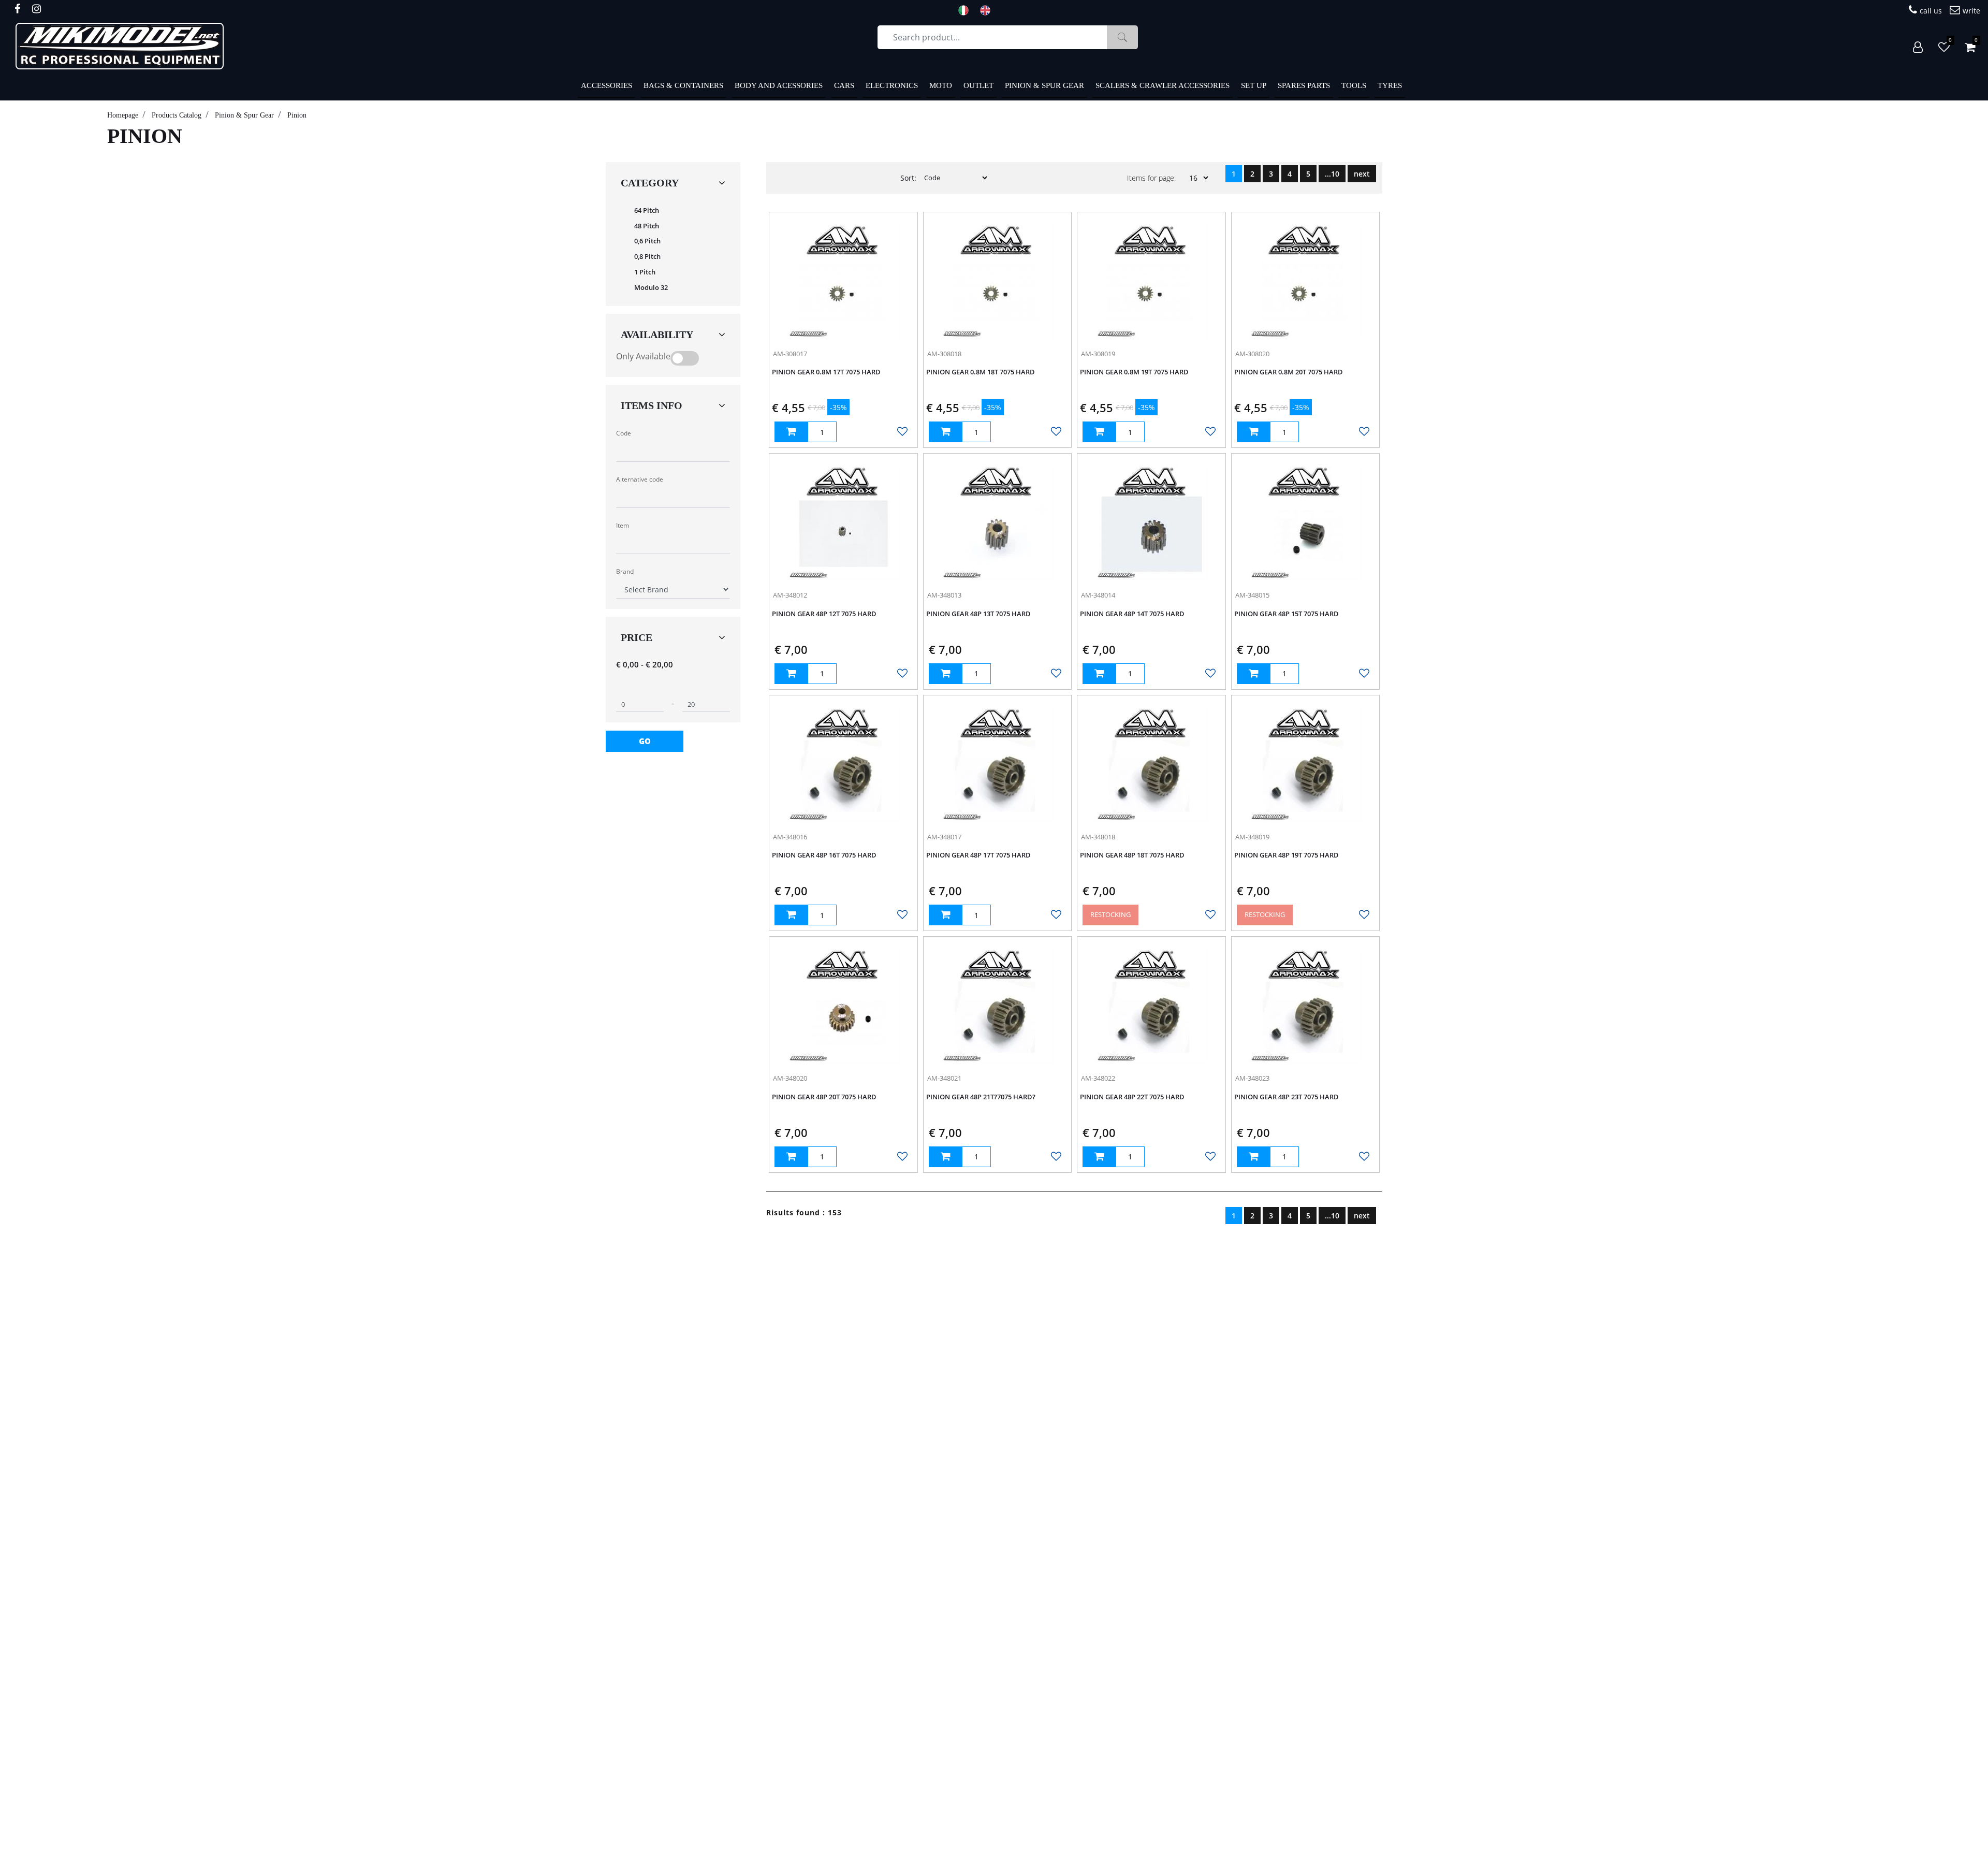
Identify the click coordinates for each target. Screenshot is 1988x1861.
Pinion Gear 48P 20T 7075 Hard (824, 1097)
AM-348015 (1252, 595)
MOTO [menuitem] (941, 85)
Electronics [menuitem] (892, 85)
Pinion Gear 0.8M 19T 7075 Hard (1134, 372)
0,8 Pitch (647, 256)
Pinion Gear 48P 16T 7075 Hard (824, 855)
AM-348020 (790, 1078)
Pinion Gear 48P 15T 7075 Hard (1287, 614)
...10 (1332, 174)
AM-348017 (944, 837)
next (1362, 174)
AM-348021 (944, 1078)
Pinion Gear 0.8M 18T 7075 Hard (981, 372)
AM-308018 (944, 354)
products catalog (177, 115)
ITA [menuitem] (967, 10)
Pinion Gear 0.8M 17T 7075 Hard (826, 372)
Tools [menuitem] (1354, 85)
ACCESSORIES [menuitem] (606, 85)
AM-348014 (1098, 595)
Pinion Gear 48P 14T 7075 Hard (1132, 614)
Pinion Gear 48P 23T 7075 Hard (1287, 1097)
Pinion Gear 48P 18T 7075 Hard (1132, 855)
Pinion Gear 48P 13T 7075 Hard (978, 614)
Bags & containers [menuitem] (683, 85)
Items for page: (1151, 178)
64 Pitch (647, 210)
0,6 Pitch (647, 241)
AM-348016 (790, 837)
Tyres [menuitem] (1390, 85)
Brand (625, 571)
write (1971, 11)
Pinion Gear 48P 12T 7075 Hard (824, 614)
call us (1931, 11)
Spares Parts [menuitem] (1304, 85)
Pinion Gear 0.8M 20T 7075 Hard (1289, 372)
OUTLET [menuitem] (978, 85)
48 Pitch (647, 226)
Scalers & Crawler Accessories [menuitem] (1163, 85)
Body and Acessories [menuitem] (779, 85)
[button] (1122, 37)
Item (623, 525)
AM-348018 (1098, 837)
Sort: (908, 178)
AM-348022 (1098, 1078)
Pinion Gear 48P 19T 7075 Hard (1287, 855)
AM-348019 (1252, 837)
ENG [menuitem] (988, 10)
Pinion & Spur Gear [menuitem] (1044, 85)
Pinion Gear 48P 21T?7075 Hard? (981, 1097)
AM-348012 (790, 595)
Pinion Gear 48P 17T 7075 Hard (978, 855)
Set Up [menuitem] (1254, 85)
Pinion (297, 115)
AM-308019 (1098, 354)
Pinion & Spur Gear (244, 115)
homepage (123, 115)
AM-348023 (1252, 1078)
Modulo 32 (651, 287)
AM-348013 (944, 595)
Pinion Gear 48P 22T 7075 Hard (1132, 1097)
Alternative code (640, 479)
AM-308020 (1252, 354)
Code (624, 433)
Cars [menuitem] (844, 85)
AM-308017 (790, 354)
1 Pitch (645, 272)
